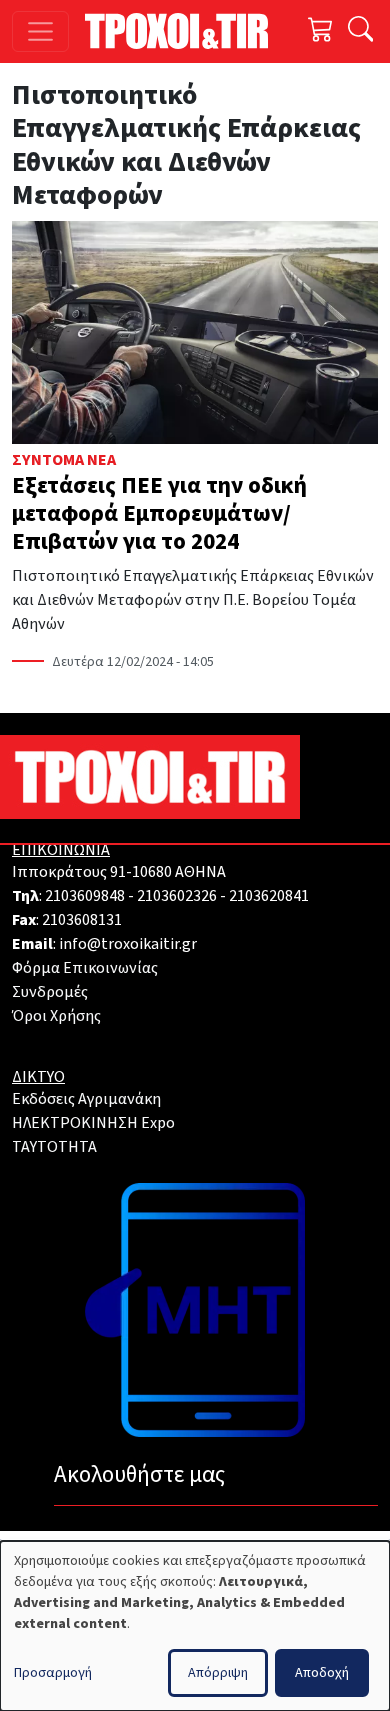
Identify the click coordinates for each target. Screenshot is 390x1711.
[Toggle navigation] (40, 31)
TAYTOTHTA (54, 1147)
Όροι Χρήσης (56, 1016)
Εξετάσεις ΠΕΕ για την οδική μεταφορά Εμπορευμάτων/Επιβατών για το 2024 (159, 513)
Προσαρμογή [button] (53, 1673)
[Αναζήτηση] (360, 31)
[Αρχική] (184, 31)
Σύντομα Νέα (64, 460)
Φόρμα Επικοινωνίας (85, 968)
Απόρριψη (218, 1673)
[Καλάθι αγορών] (321, 31)
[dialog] (195, 1626)
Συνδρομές (50, 992)
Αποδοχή (322, 1673)
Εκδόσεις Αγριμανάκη (86, 1099)
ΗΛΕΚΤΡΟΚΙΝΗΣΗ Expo (93, 1123)
